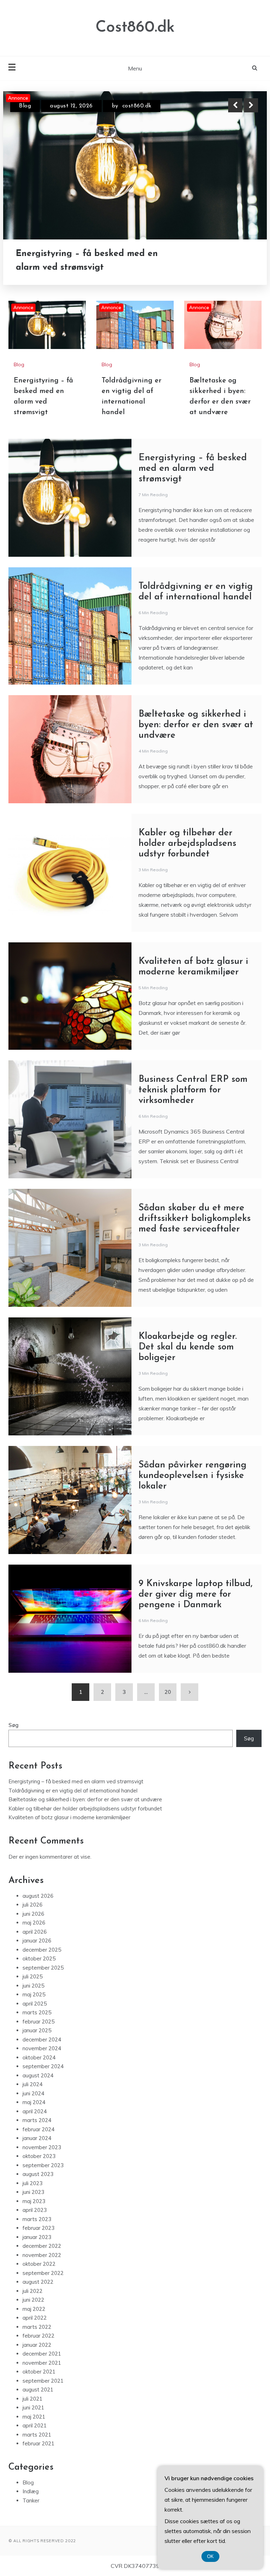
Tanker (31, 2500)
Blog (25, 106)
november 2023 (42, 2147)
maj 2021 (34, 2417)
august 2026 (38, 1896)
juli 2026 (33, 1905)
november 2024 (42, 2048)
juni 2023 (33, 2192)
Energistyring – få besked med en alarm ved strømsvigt (193, 469)
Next (251, 105)
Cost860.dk (135, 28)
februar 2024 (38, 2129)
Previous (235, 105)
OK (210, 2556)
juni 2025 (33, 1986)
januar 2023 (37, 2237)
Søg (14, 1725)
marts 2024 (37, 2120)
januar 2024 (37, 2138)
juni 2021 (33, 2407)
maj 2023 (34, 2201)
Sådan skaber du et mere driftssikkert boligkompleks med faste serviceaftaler (195, 1219)
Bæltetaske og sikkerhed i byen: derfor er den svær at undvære (196, 725)
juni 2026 (33, 1914)
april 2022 (35, 2318)
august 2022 (38, 2282)
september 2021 (43, 2381)
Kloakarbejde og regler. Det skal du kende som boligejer (188, 1347)
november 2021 (42, 2363)
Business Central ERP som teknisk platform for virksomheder (193, 1090)
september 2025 (43, 1968)
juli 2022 (33, 2291)
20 (168, 1692)
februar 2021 (38, 2443)
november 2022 (42, 2255)
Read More (238, 261)
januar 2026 (37, 1941)
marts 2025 (37, 2012)
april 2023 (35, 2210)
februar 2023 (38, 2228)
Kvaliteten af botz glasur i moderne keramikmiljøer (69, 1817)
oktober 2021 (39, 2372)
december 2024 (42, 2039)
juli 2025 (33, 1976)
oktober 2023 (39, 2156)
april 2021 (35, 2425)
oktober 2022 (39, 2264)
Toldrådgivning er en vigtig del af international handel (87, 261)
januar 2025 (37, 2030)
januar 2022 (37, 2345)
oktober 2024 (39, 2057)
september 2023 (43, 2165)
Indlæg (31, 2491)
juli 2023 (33, 2183)
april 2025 (35, 2004)
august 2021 (38, 2390)
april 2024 (35, 2111)
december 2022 (42, 2246)
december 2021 (42, 2354)
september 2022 (43, 2273)
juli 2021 (33, 2399)
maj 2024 (34, 2102)
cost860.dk (128, 106)
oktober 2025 (39, 1958)
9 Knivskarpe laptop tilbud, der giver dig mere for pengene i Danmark (195, 1594)
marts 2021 (37, 2435)
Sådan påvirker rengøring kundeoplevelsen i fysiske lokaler (192, 1476)
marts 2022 (37, 2327)
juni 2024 (33, 2093)
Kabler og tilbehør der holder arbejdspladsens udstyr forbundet (187, 844)
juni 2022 (33, 2300)
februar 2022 (38, 2336)
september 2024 (43, 2066)
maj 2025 (34, 1994)
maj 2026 (34, 1923)
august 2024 (38, 2075)
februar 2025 (38, 2022)
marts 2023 (37, 2219)
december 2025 (42, 1950)
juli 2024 (33, 2084)
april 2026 (35, 1932)
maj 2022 (34, 2309)
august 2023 (38, 2174)
